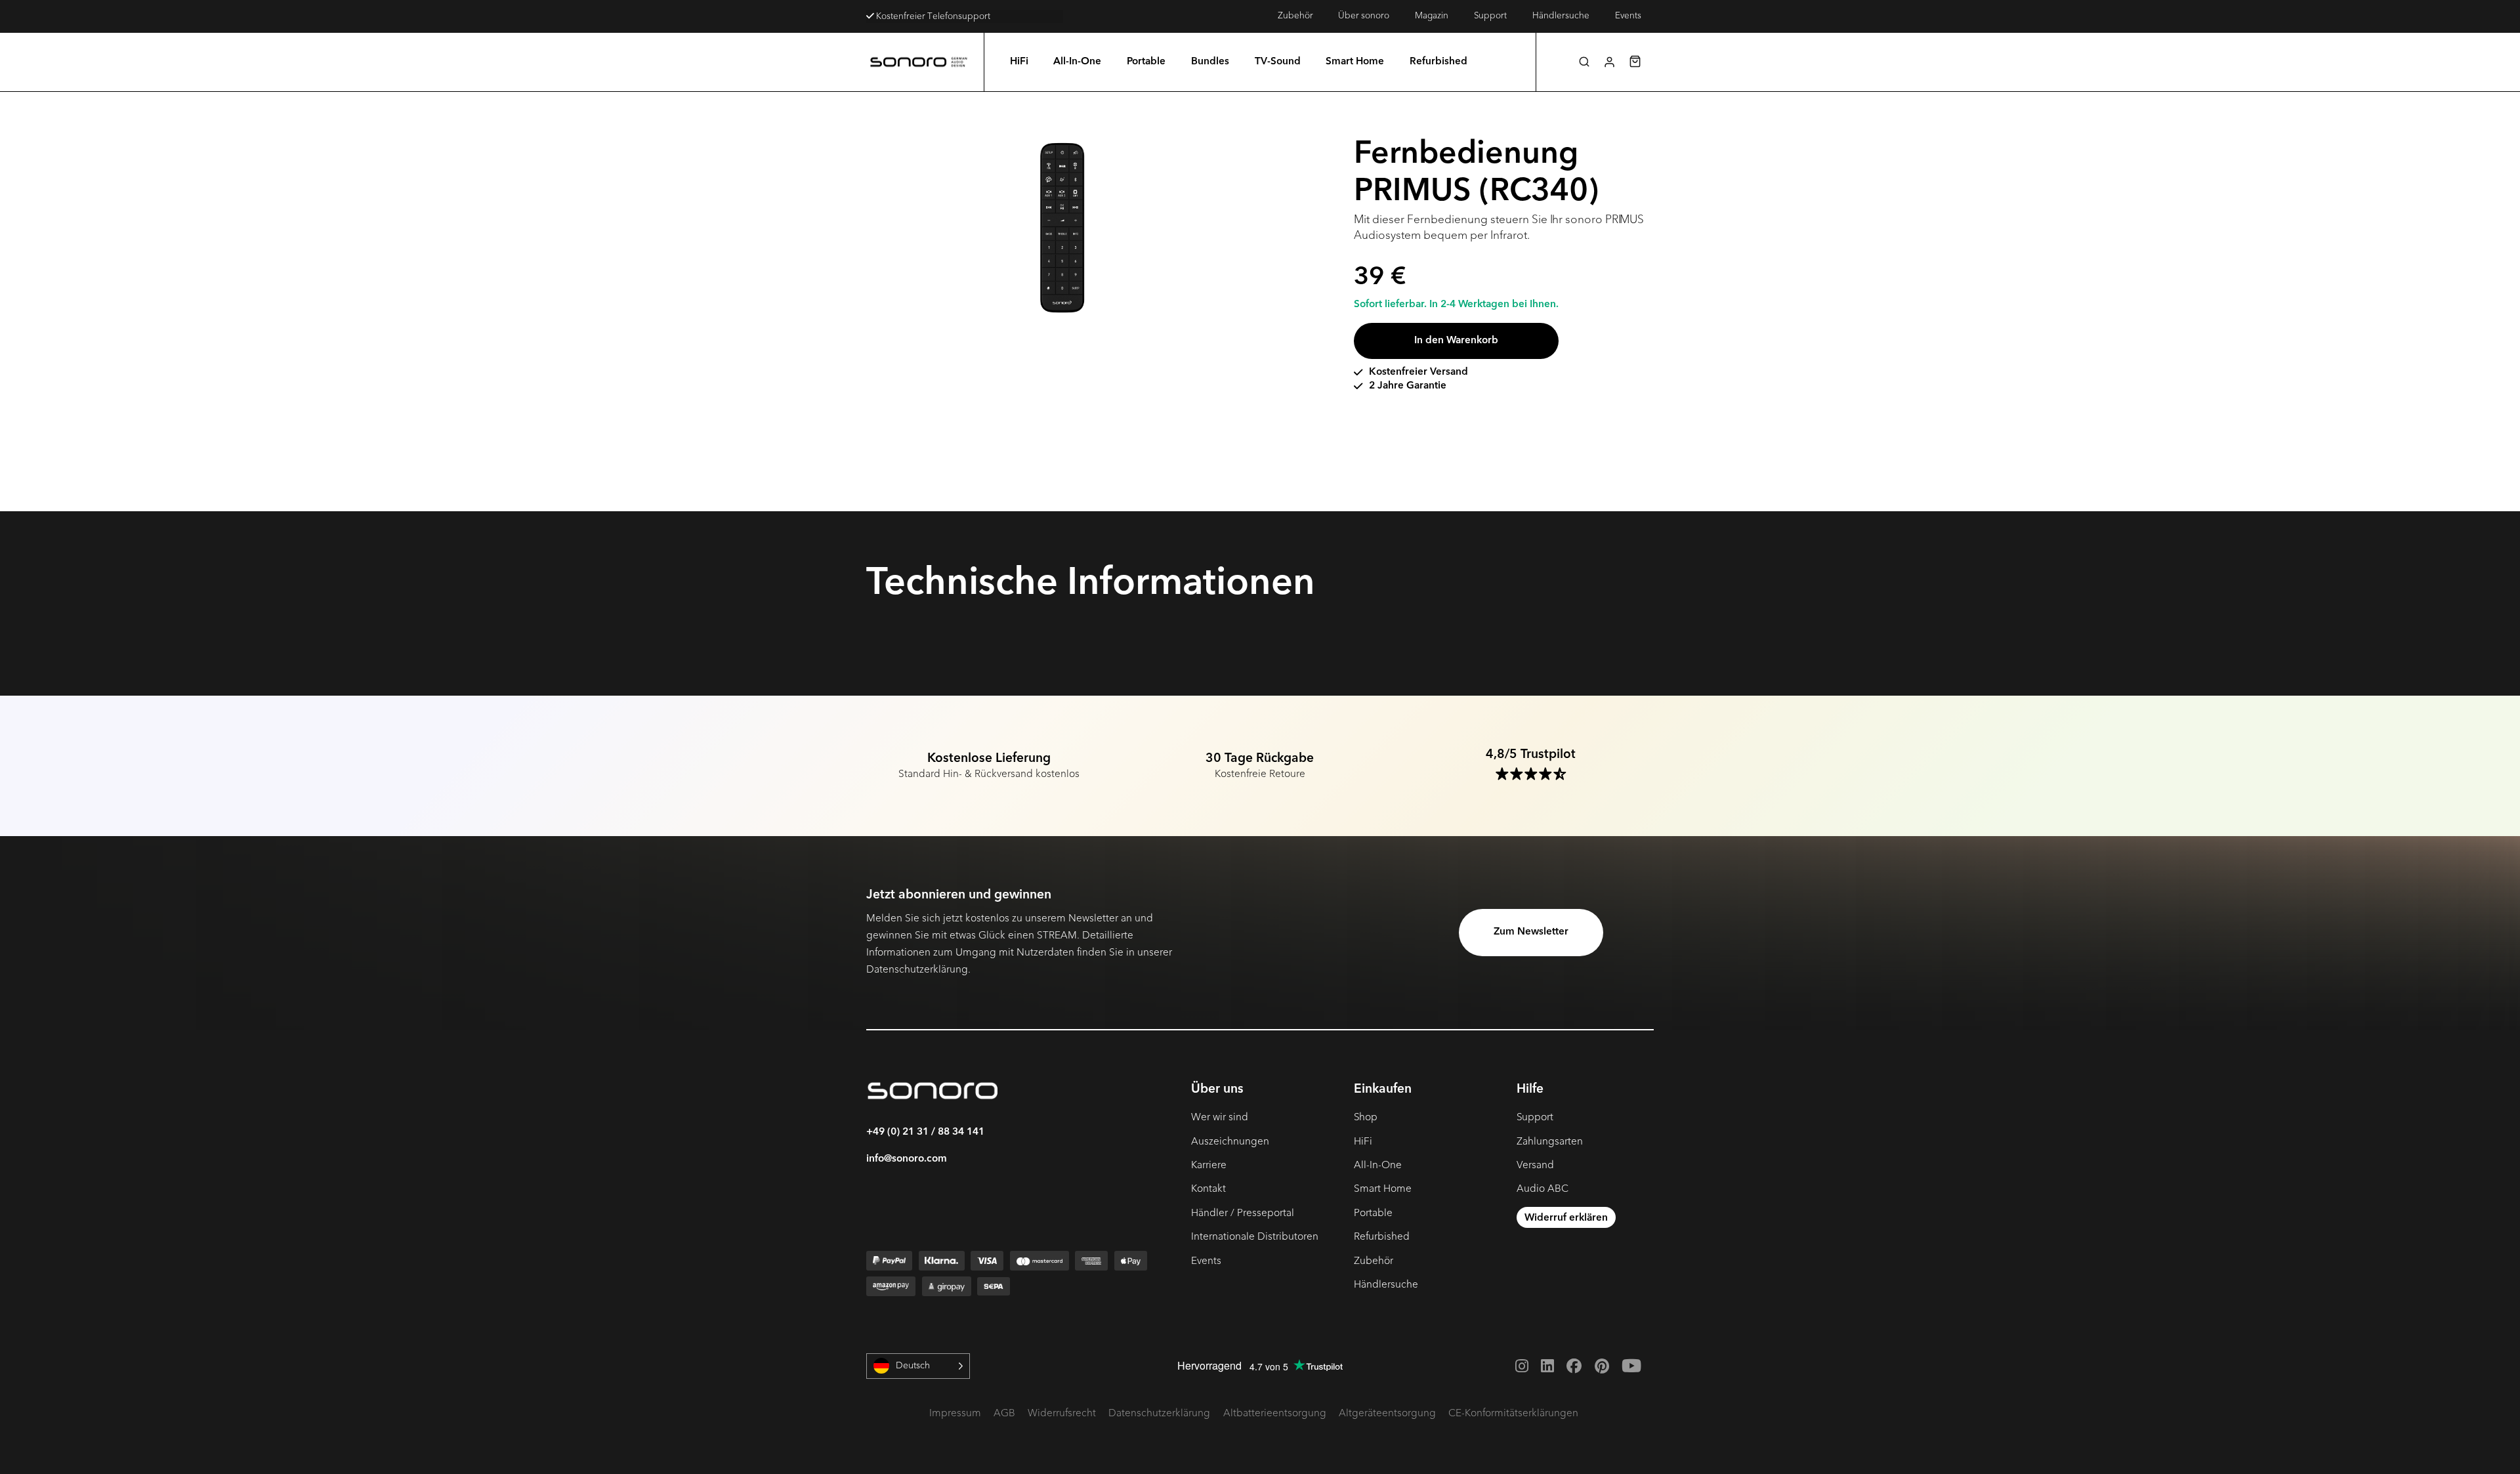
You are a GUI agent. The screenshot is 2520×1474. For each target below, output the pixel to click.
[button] (1584, 62)
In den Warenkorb (1456, 341)
